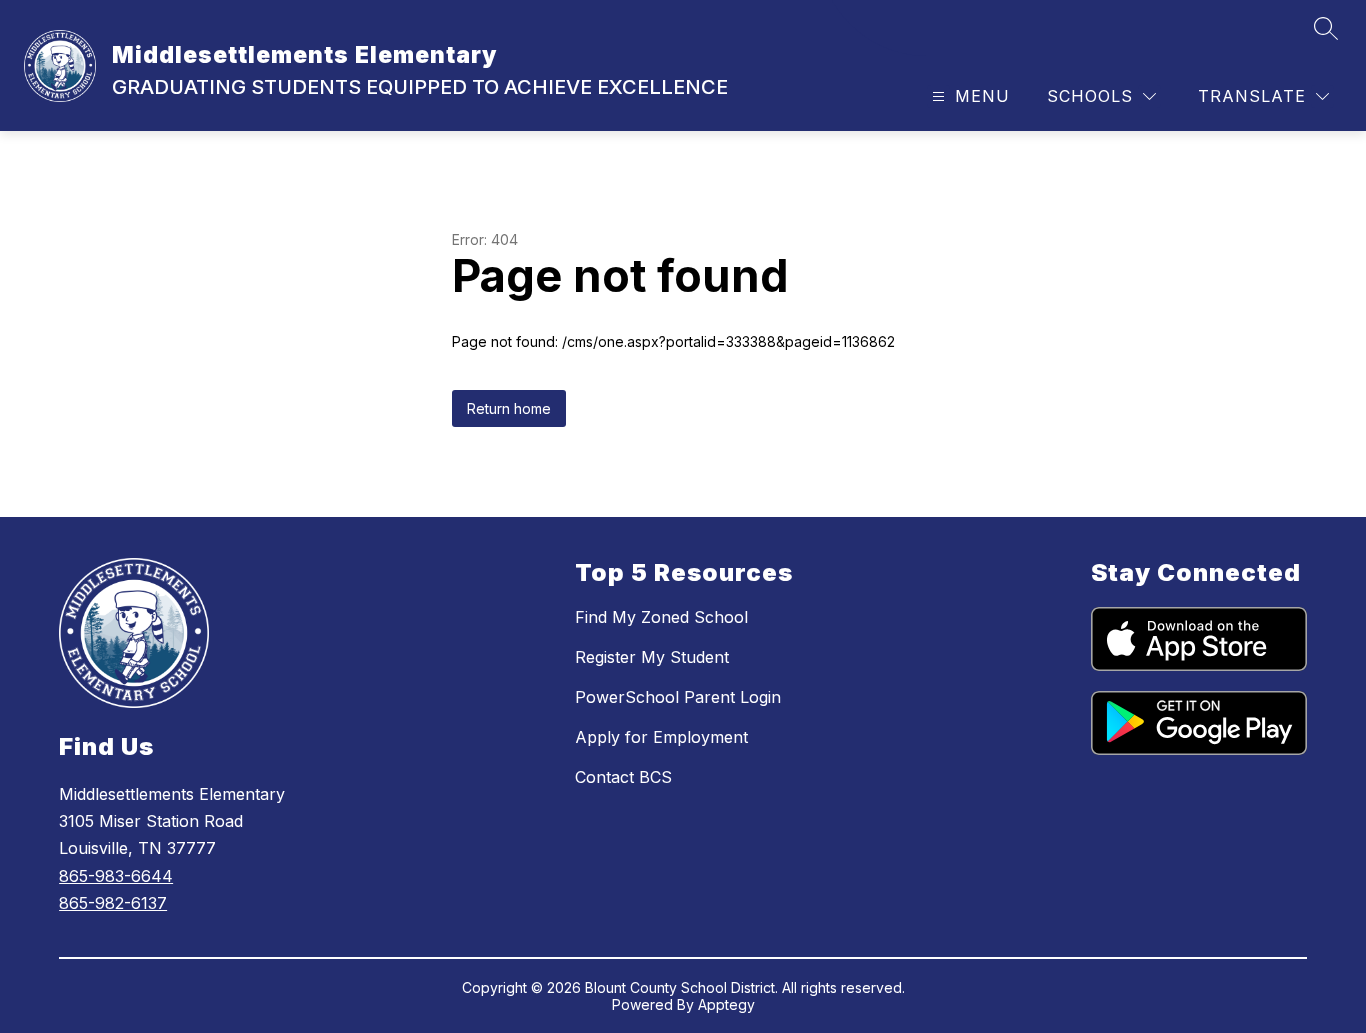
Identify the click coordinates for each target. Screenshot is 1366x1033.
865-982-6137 (113, 903)
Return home (509, 408)
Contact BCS (623, 777)
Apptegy (726, 1004)
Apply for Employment (661, 737)
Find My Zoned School (661, 617)
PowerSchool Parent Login (678, 697)
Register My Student (652, 657)
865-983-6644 (116, 876)
